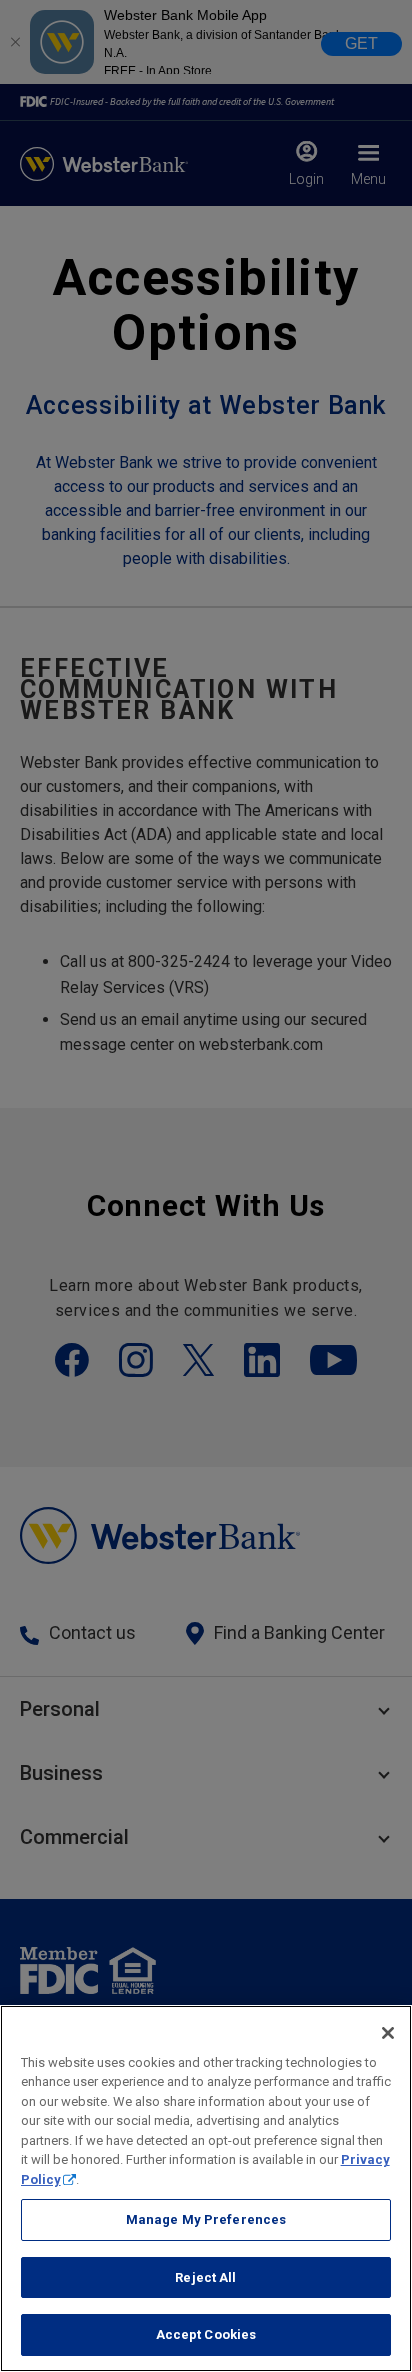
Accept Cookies (206, 2334)
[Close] (388, 2033)
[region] (206, 2188)
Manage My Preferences (206, 2219)
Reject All (205, 2277)
